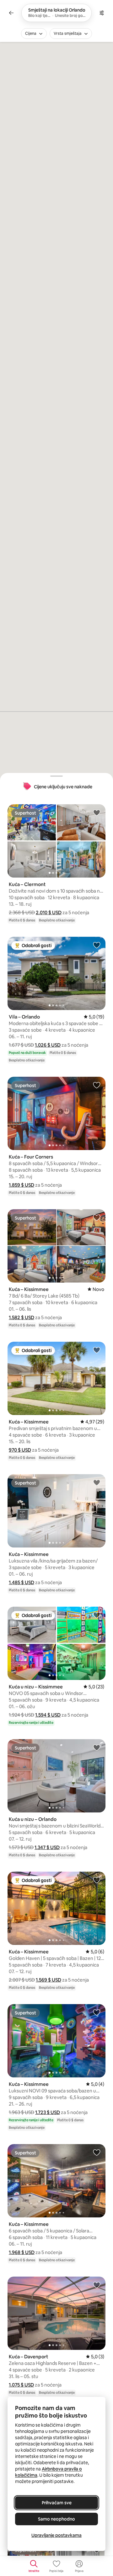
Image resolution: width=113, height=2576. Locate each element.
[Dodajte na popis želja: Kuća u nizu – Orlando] (97, 1747)
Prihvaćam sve (57, 2503)
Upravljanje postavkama (56, 2535)
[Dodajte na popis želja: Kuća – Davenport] (97, 2285)
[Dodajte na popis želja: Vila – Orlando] (97, 945)
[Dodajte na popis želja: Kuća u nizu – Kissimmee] (97, 1615)
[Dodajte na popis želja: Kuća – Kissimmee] (97, 1217)
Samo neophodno (56, 2519)
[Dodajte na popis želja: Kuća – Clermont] (97, 812)
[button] (49, 912)
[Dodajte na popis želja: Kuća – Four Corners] (97, 1085)
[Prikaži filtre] (102, 13)
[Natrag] (11, 13)
